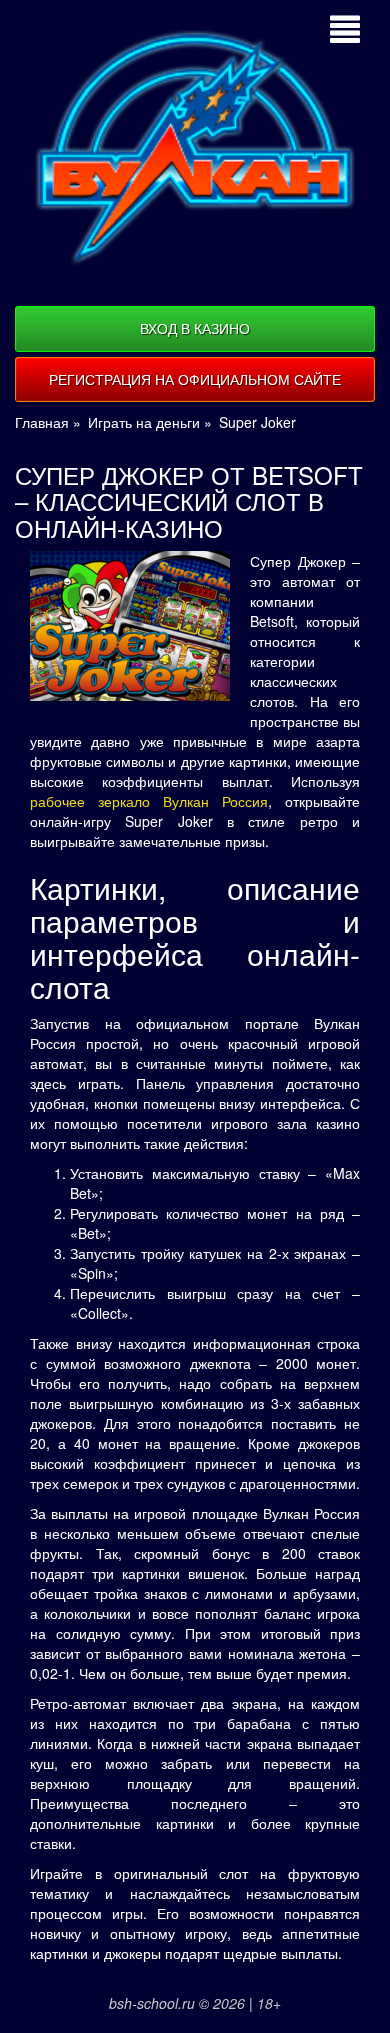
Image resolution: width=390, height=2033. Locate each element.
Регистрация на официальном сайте (195, 379)
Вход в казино (195, 328)
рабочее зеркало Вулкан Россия (149, 801)
